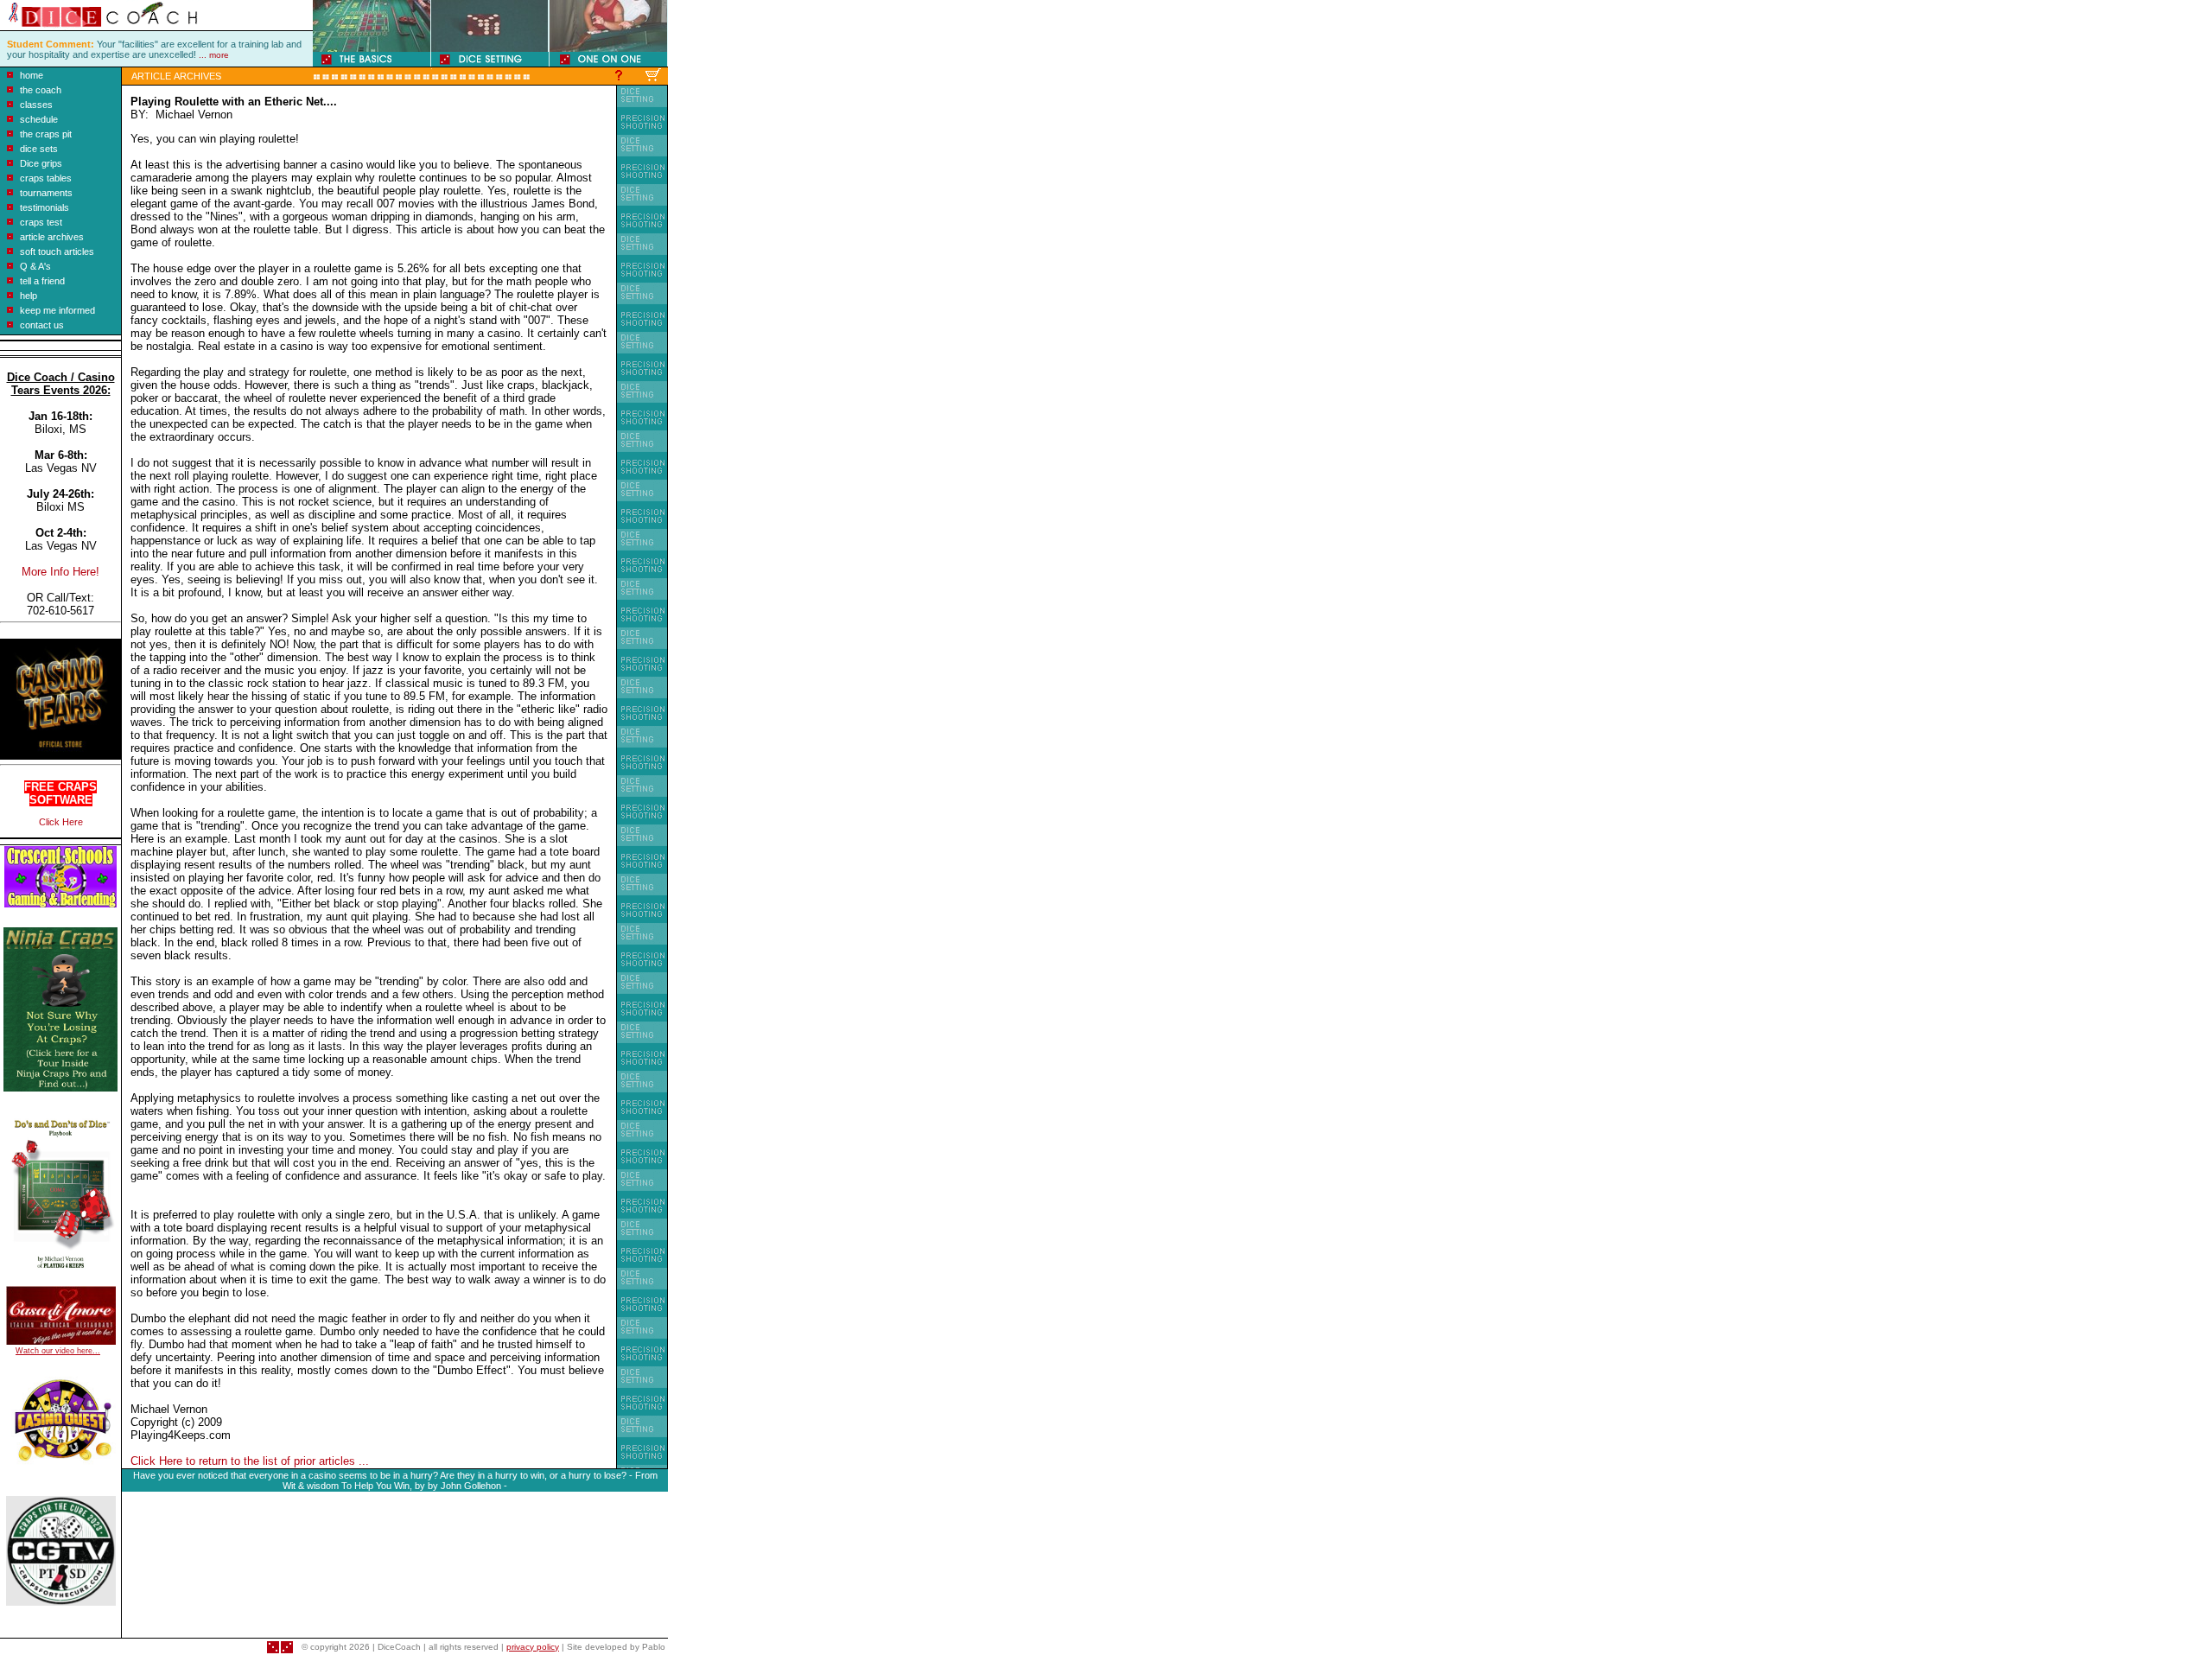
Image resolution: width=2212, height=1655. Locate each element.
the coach (41, 90)
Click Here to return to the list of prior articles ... (250, 1461)
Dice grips (41, 163)
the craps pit (46, 134)
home (32, 75)
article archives (52, 237)
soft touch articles (57, 251)
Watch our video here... (58, 1351)
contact (35, 325)
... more (214, 55)
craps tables (46, 178)
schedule (39, 119)
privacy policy (533, 1647)
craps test (41, 222)
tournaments (46, 193)
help (29, 296)
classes (36, 105)
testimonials (44, 207)
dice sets (39, 149)
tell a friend (42, 281)
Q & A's (35, 266)
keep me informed (57, 310)
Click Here (61, 822)
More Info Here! (60, 572)
